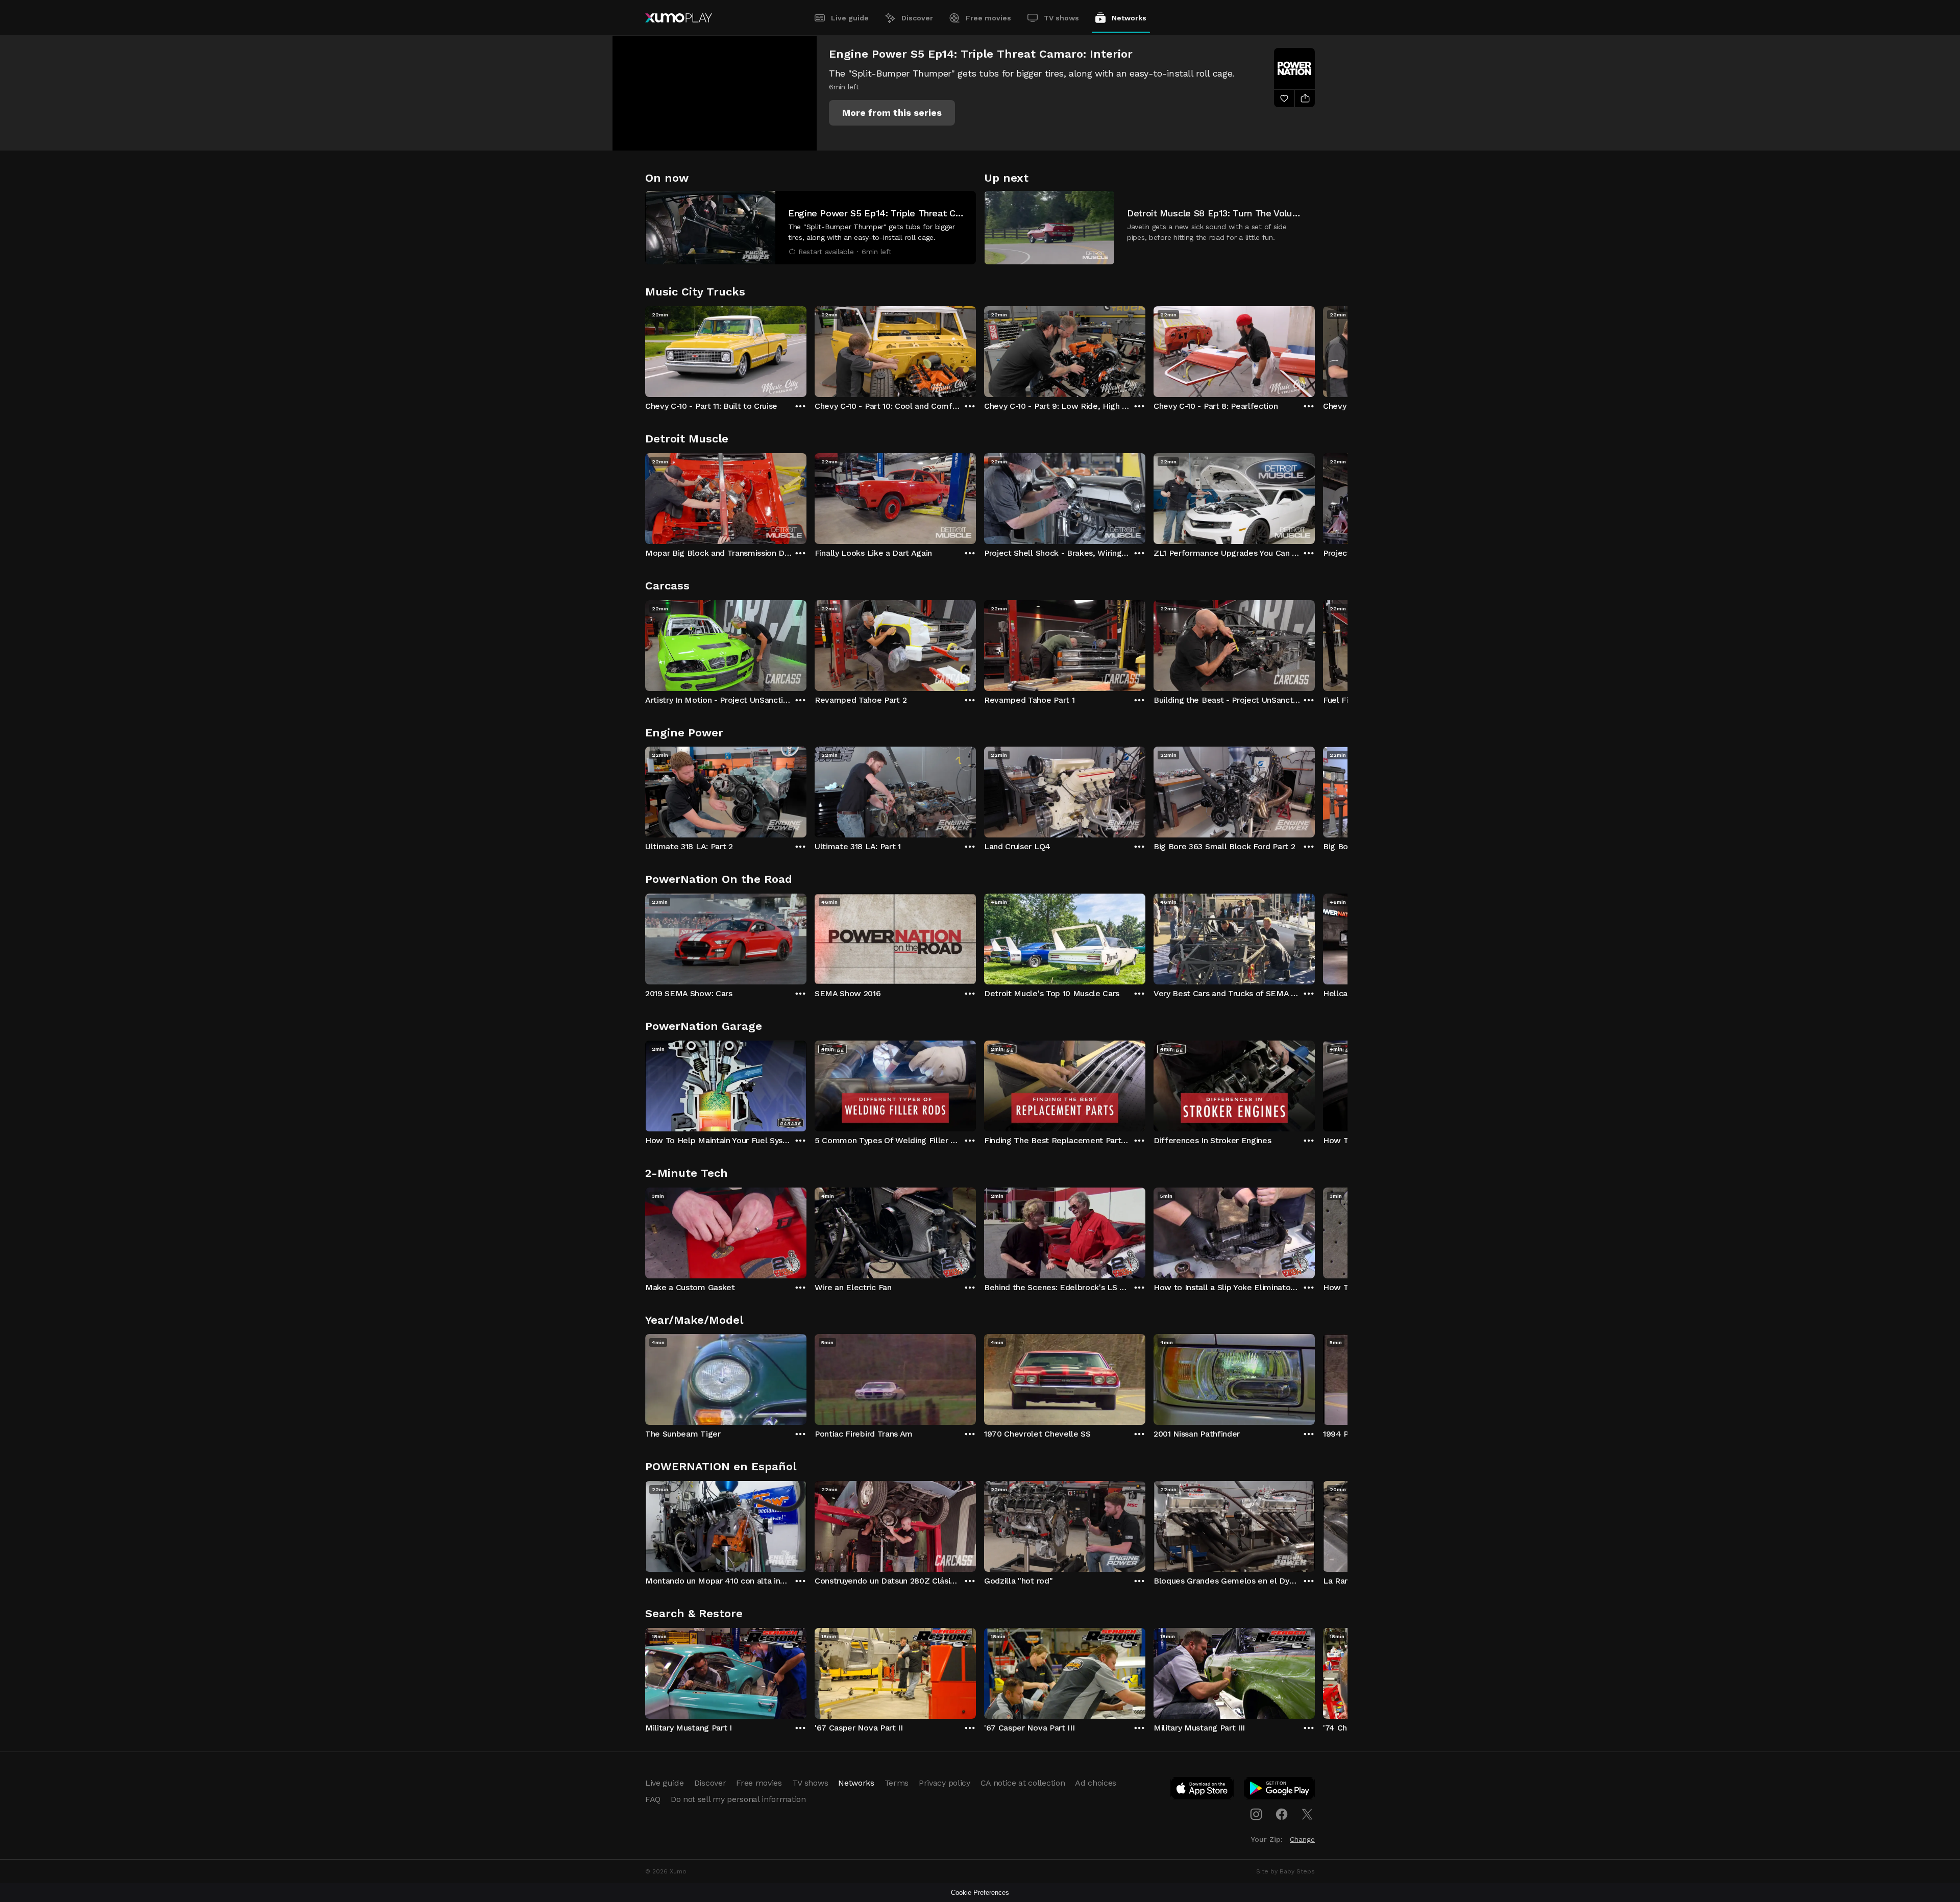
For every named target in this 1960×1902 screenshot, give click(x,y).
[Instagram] (1256, 1814)
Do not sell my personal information (738, 1799)
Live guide (850, 18)
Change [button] (1302, 1839)
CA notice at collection (1023, 1783)
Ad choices (1096, 1783)
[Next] (1315, 349)
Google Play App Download (1280, 1790)
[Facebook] (1282, 1814)
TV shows (1061, 18)
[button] (892, 113)
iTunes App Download (1203, 1790)
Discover (917, 18)
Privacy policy (945, 1783)
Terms (897, 1783)
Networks (1129, 18)
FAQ (653, 1799)
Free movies (988, 18)
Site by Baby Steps (1285, 1871)
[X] (1307, 1814)
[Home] (679, 18)
